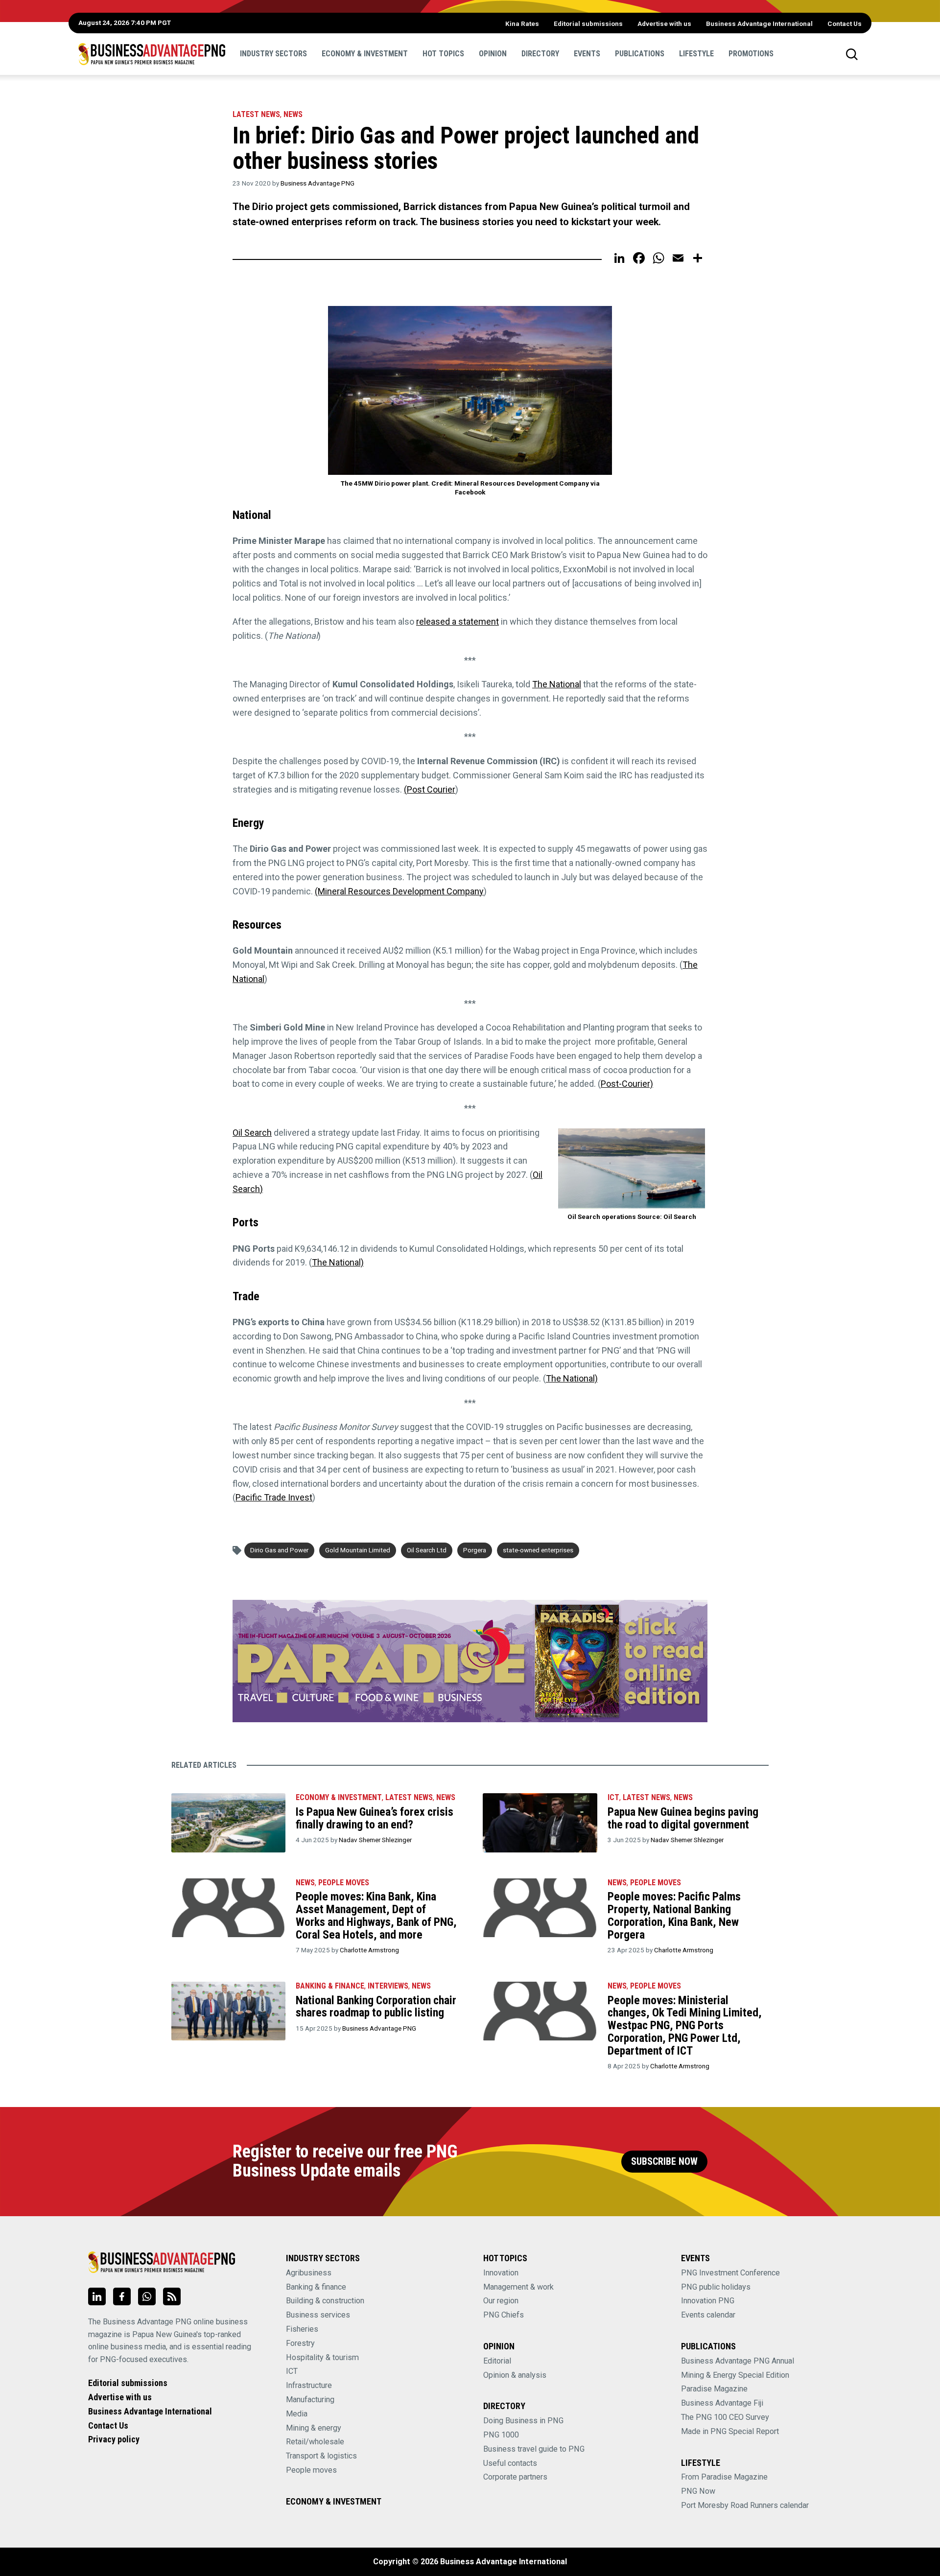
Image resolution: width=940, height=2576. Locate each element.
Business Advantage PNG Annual (738, 2361)
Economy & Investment (365, 54)
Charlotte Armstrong (369, 1950)
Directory (540, 54)
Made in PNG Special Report (730, 2431)
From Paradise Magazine (724, 2477)
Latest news (256, 114)
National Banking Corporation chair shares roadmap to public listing (376, 2007)
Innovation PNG (708, 2301)
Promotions (751, 54)
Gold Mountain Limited (358, 1550)
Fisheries (302, 2329)
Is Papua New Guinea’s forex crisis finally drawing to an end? (375, 1818)
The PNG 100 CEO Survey (725, 2417)
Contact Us (845, 23)
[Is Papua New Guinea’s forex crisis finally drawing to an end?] (228, 1823)
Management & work (518, 2287)
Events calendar (708, 2315)
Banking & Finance (330, 1986)
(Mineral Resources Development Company (399, 891)
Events (587, 54)
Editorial (497, 2361)
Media (297, 2414)
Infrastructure (309, 2385)
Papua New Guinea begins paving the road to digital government (683, 1818)
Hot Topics (443, 54)
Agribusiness (309, 2273)
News (293, 114)
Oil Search (252, 1133)
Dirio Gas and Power (279, 1550)
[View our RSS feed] (172, 2296)
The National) (338, 1262)
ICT (613, 1797)
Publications (640, 54)
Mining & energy (314, 2428)
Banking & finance (316, 2287)
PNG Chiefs (504, 2315)
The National (557, 684)
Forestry (300, 2343)
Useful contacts (510, 2463)
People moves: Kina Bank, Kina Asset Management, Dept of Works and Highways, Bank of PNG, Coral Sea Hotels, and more (376, 1915)
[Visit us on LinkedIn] (97, 2296)
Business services (318, 2315)
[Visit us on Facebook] (122, 2296)
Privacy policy (114, 2439)
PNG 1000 (501, 2435)
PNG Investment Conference (730, 2273)
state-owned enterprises (538, 1550)
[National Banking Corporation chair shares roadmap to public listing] (228, 2011)
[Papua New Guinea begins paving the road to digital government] (540, 1823)
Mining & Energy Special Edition (735, 2375)
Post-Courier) (627, 1084)
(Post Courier (430, 789)
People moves (344, 1883)
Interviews (388, 1986)
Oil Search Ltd (427, 1550)
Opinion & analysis (515, 2375)
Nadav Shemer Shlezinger (375, 1840)
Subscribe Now (664, 2162)
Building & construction (325, 2301)
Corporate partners (515, 2477)
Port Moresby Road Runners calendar (745, 2505)
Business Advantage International (759, 23)
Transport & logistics (321, 2456)
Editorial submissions (588, 23)
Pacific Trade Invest (274, 1497)
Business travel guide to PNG (534, 2449)
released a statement (458, 621)
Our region (501, 2301)
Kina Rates (522, 23)
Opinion (493, 54)
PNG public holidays (716, 2287)
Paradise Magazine (714, 2389)
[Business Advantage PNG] (152, 54)
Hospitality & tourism (322, 2357)
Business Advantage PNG (317, 183)
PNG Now (698, 2491)
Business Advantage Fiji (722, 2403)
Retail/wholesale (315, 2442)
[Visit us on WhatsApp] (147, 2296)
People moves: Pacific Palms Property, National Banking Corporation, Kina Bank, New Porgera (674, 1915)
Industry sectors (273, 54)
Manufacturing (310, 2400)
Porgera (475, 1550)
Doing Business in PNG (523, 2421)
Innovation (501, 2273)
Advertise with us (664, 23)
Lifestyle (696, 54)
